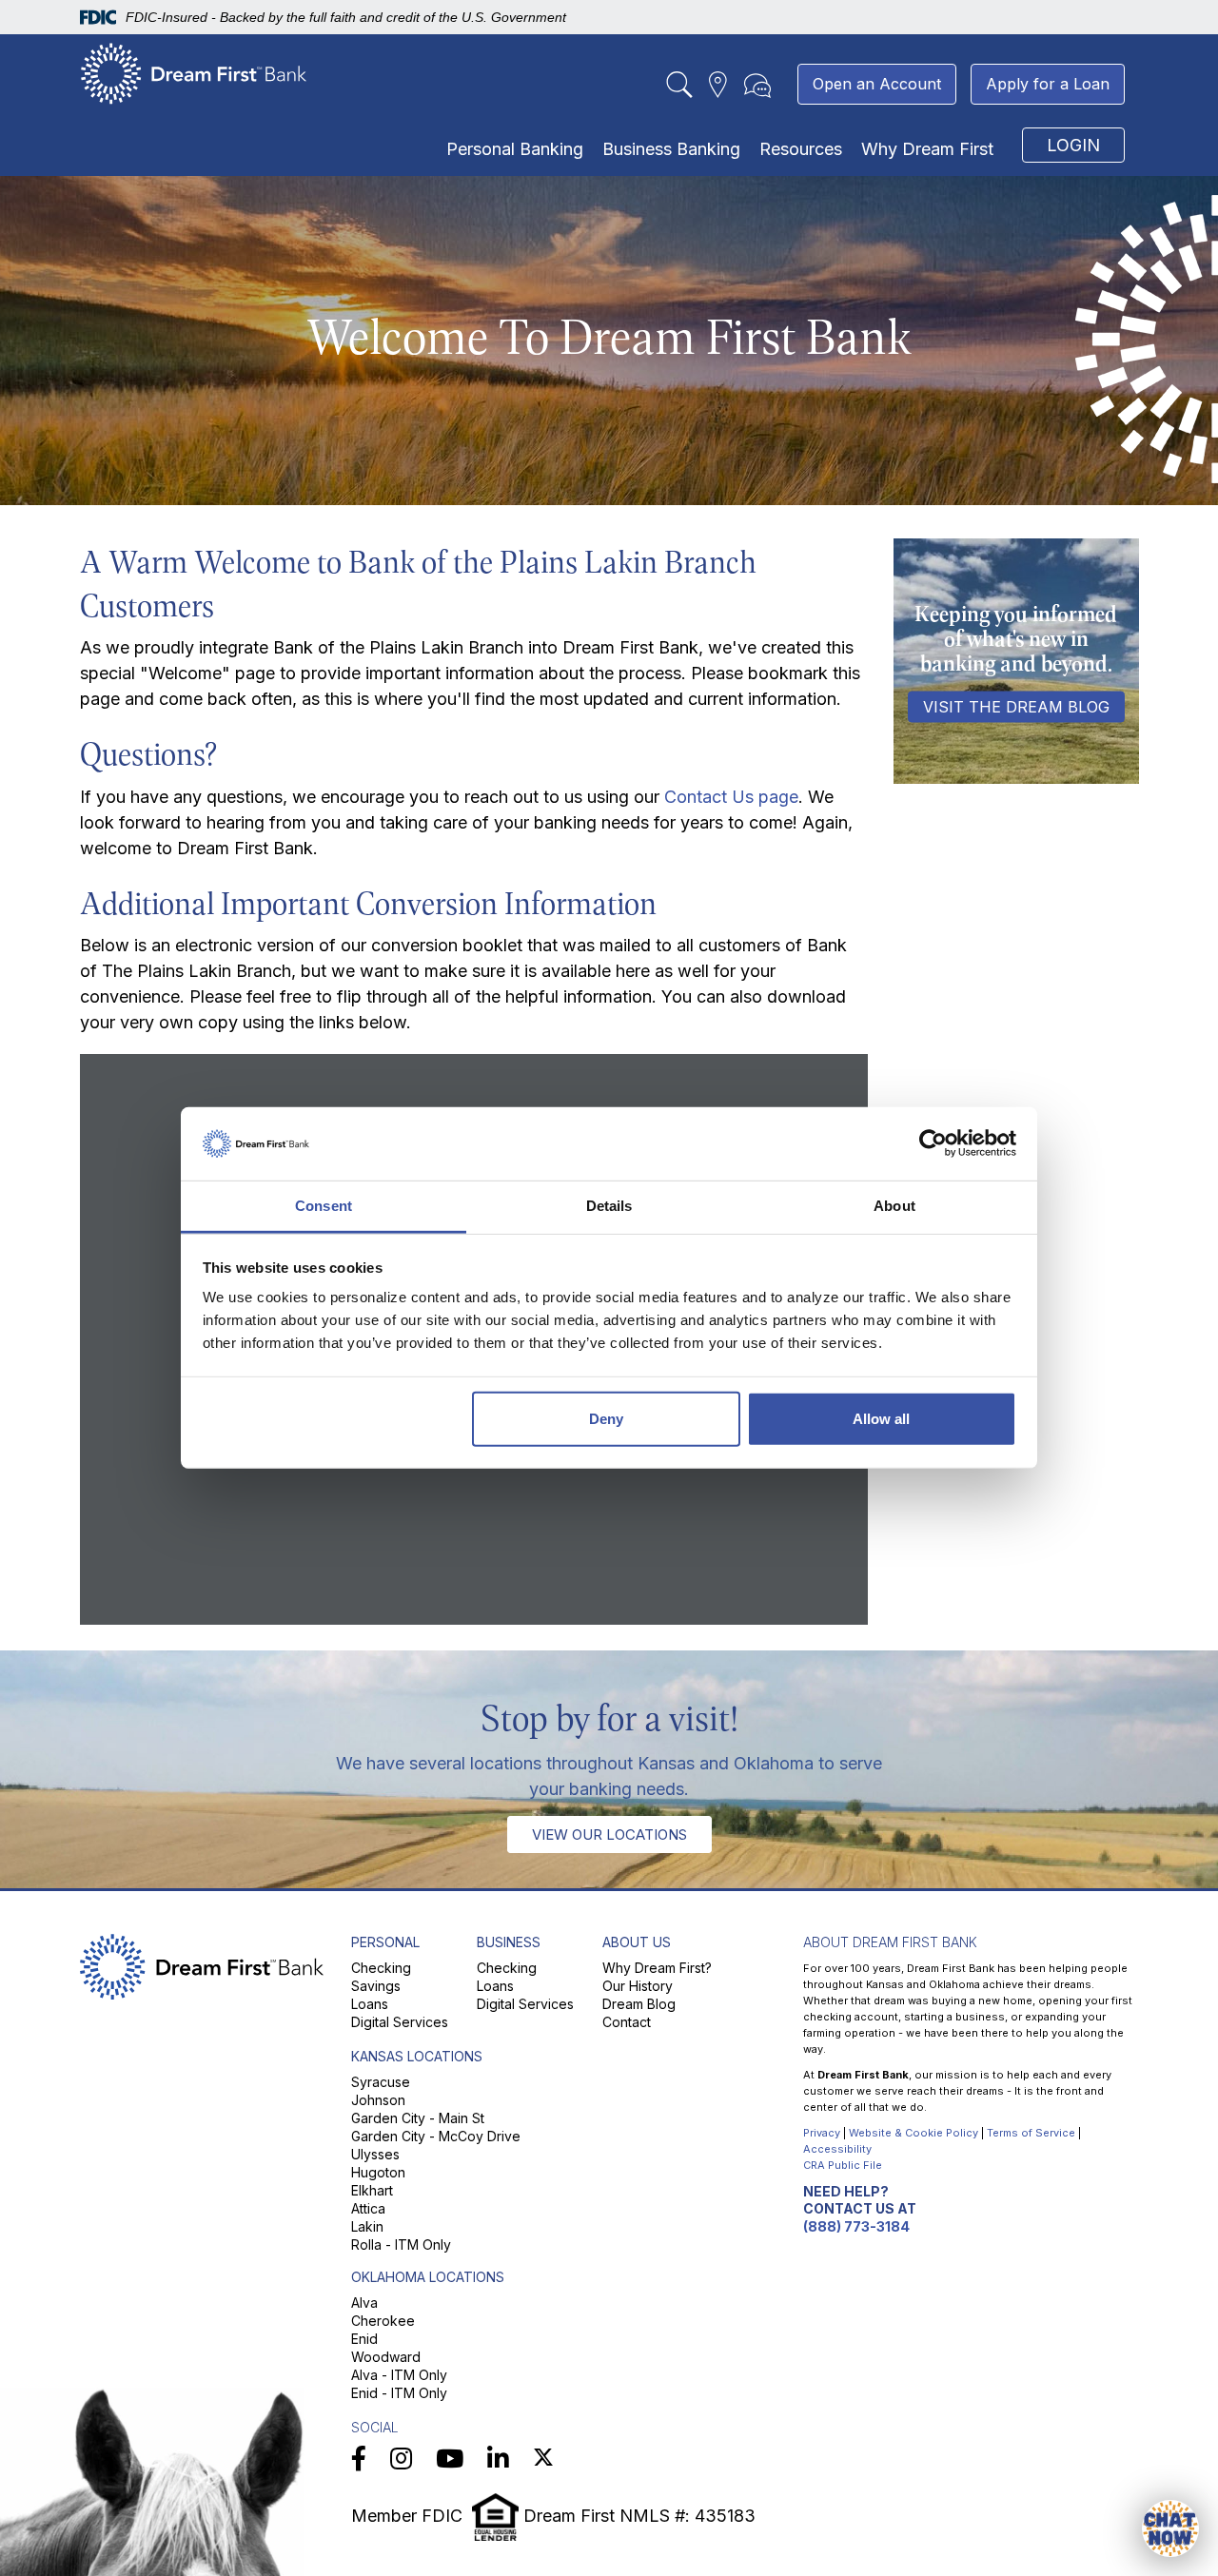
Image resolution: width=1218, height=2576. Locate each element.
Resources (801, 149)
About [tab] (894, 1206)
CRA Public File (843, 2165)
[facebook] (359, 2459)
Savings (376, 1986)
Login (1073, 145)
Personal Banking (515, 149)
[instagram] (401, 2459)
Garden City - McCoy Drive (436, 2136)
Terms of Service (1031, 2133)
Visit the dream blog (1016, 707)
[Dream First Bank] (194, 73)
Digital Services (400, 2022)
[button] (1170, 2528)
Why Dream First (927, 149)
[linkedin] (498, 2459)
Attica (368, 2208)
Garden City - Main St (418, 2118)
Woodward (386, 2357)
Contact (627, 2022)
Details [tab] (609, 1206)
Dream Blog (639, 2004)
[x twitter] (543, 2459)
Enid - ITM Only (399, 2393)
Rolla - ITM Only (401, 2244)
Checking (381, 1968)
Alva (364, 2303)
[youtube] (450, 2459)
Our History (638, 1986)
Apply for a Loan (1048, 84)
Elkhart (372, 2190)
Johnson (378, 2100)
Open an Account (877, 84)
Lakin (367, 2226)
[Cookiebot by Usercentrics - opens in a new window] (933, 1143)
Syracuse (381, 2082)
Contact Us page (731, 797)
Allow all (881, 1419)
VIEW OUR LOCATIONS (609, 1834)
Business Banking (671, 149)
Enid (364, 2339)
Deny (606, 1419)
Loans (370, 2004)
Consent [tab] (324, 1206)
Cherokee (383, 2321)
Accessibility (837, 2149)
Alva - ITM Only (399, 2375)
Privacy (822, 2133)
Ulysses (375, 2154)
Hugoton (378, 2172)
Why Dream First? (657, 1968)
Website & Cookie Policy (913, 2133)
